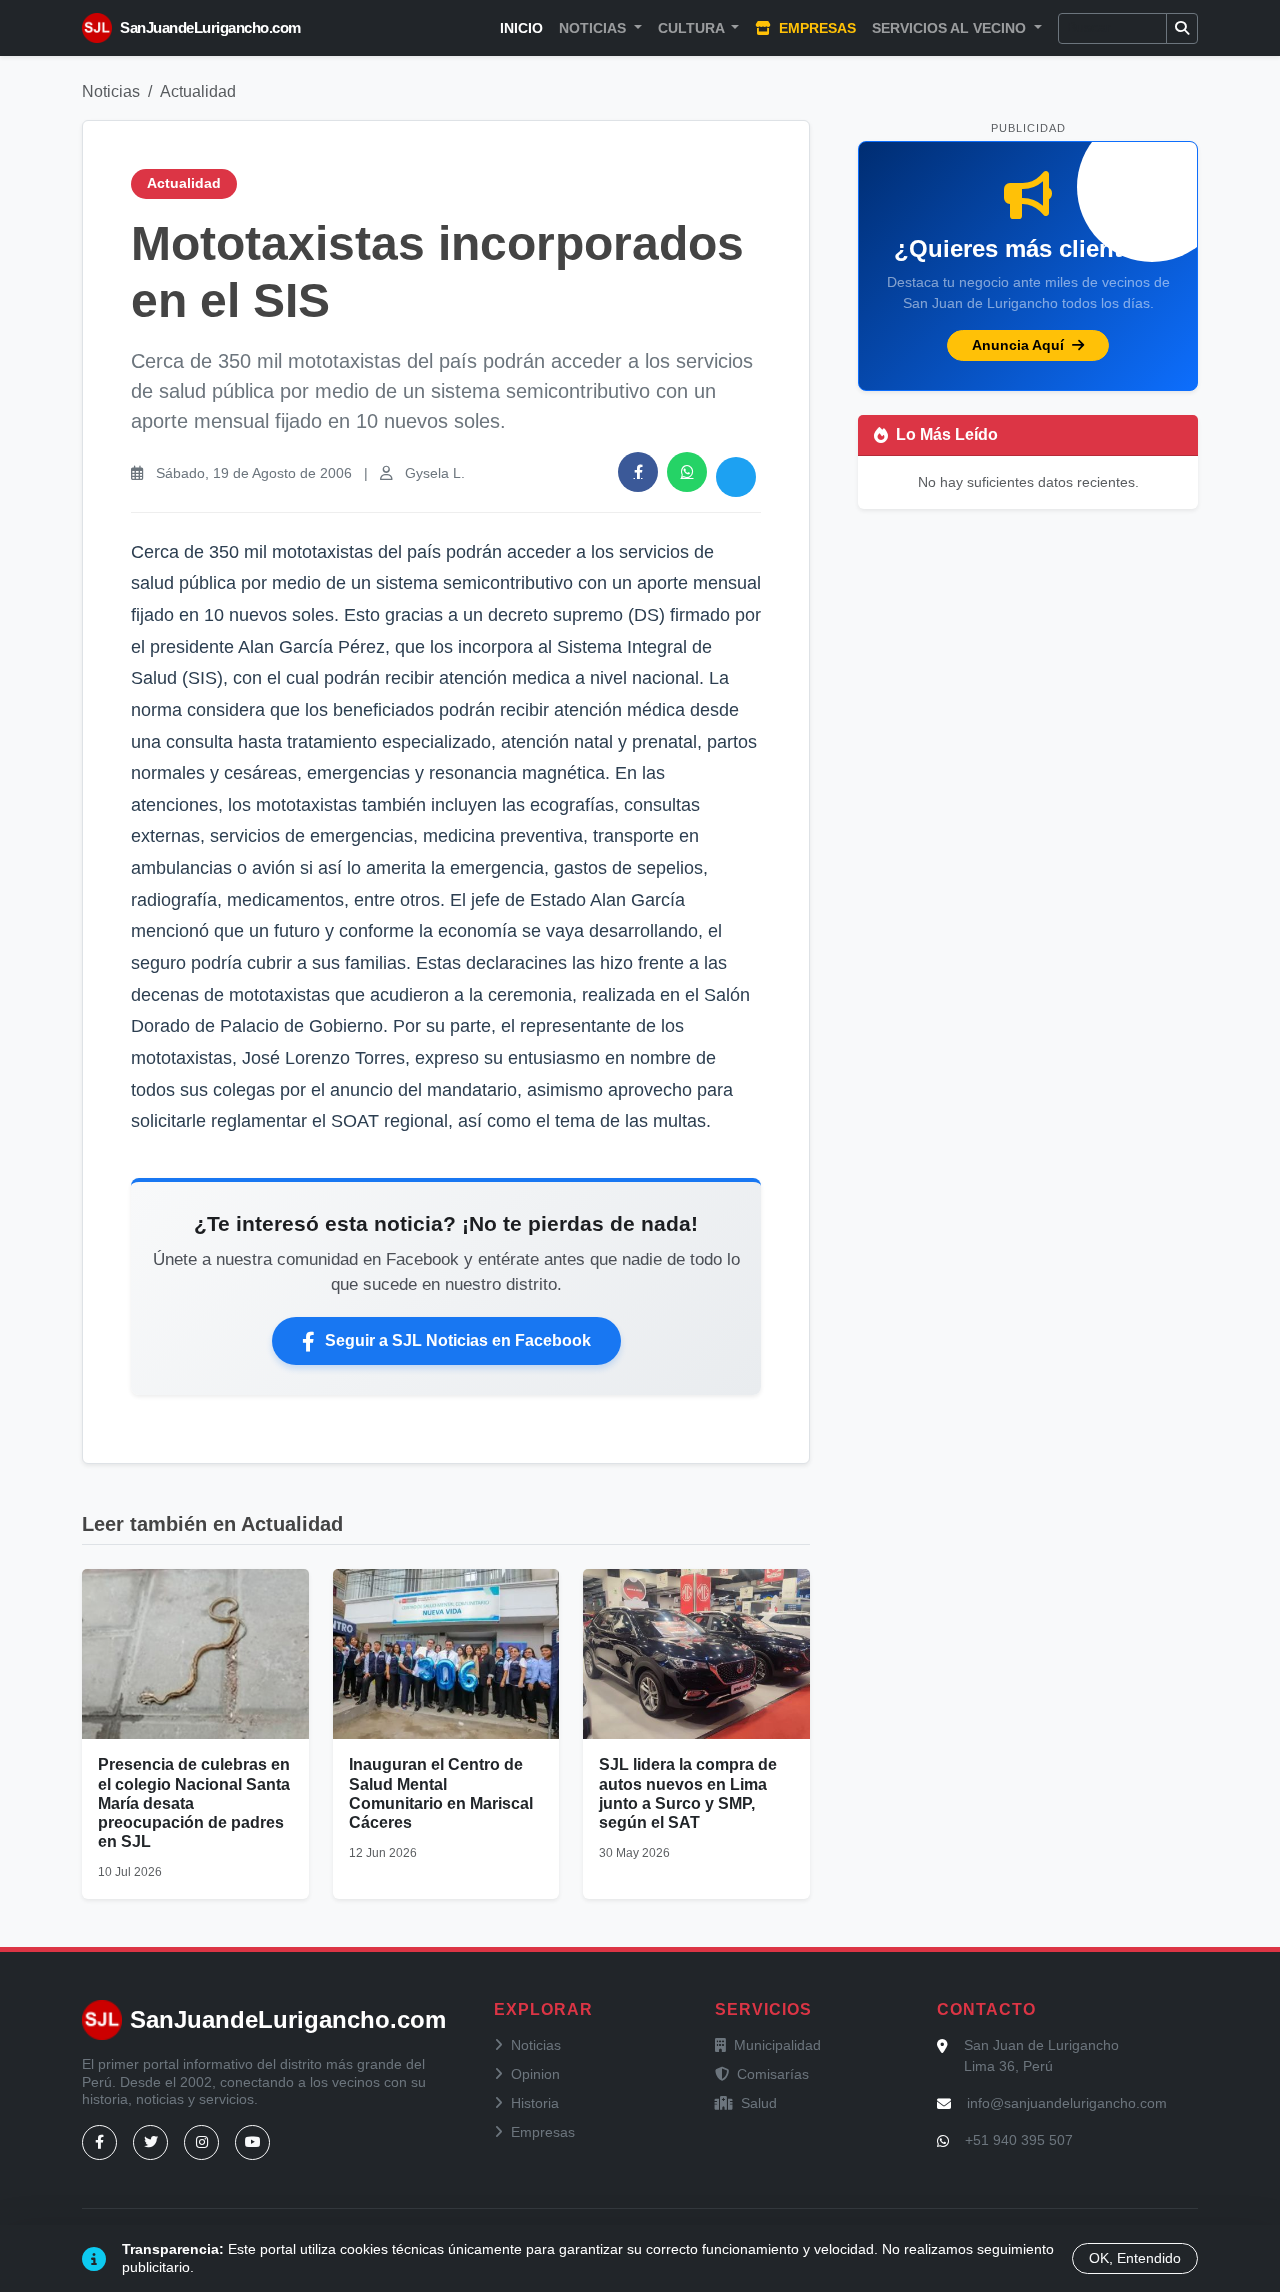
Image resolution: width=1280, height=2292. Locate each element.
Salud (759, 2103)
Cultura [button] (693, 28)
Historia (535, 2103)
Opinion (535, 2074)
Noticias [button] (594, 28)
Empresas (815, 28)
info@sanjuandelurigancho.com (1067, 2103)
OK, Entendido (1135, 2258)
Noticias (111, 91)
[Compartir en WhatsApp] (687, 472)
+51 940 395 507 (1019, 2140)
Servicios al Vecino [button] (951, 28)
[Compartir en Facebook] (638, 472)
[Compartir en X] (736, 477)
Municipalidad (777, 2045)
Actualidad (198, 91)
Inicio (521, 28)
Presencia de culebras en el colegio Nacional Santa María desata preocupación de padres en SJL (194, 1803)
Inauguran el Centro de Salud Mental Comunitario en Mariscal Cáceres (441, 1793)
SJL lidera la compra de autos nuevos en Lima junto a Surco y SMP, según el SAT (688, 1793)
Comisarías (773, 2074)
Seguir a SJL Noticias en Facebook (458, 1340)
